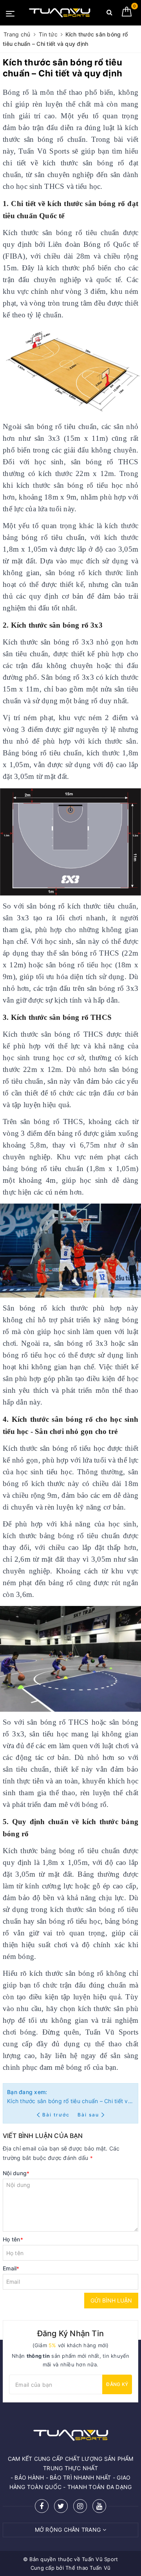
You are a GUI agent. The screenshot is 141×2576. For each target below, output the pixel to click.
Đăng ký (117, 2384)
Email (11, 2268)
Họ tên (13, 2239)
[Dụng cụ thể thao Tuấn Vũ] (60, 13)
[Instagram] (80, 2506)
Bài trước (57, 2115)
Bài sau (88, 2115)
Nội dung (16, 2173)
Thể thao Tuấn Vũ (88, 2568)
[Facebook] (42, 2506)
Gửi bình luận (111, 2300)
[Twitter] (61, 2506)
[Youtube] (99, 2506)
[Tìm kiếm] (109, 14)
